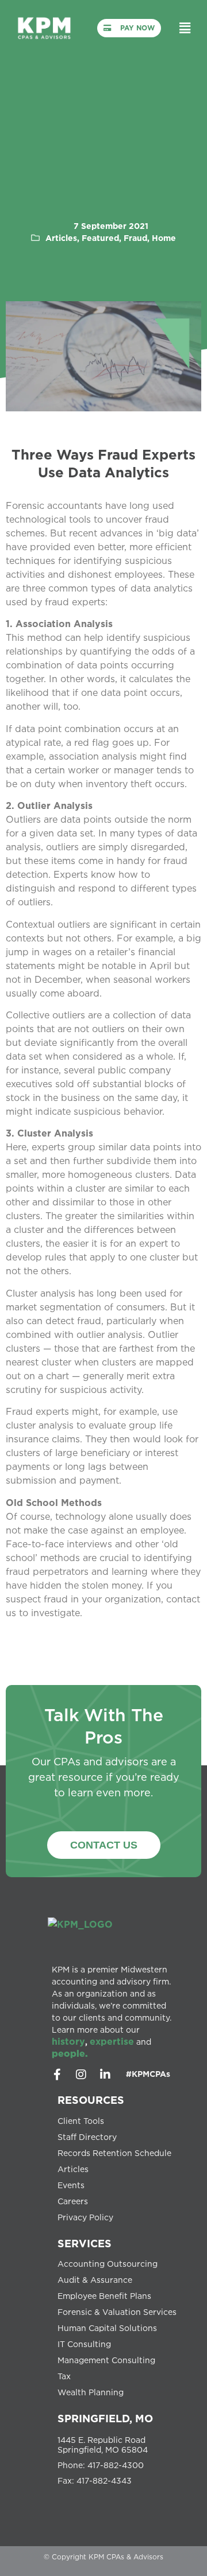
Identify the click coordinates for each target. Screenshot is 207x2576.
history (68, 2041)
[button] (185, 28)
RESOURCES (91, 2100)
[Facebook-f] (57, 2075)
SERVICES (85, 2243)
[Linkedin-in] (105, 2075)
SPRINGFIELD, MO (105, 2418)
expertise (112, 2041)
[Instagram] (81, 2075)
